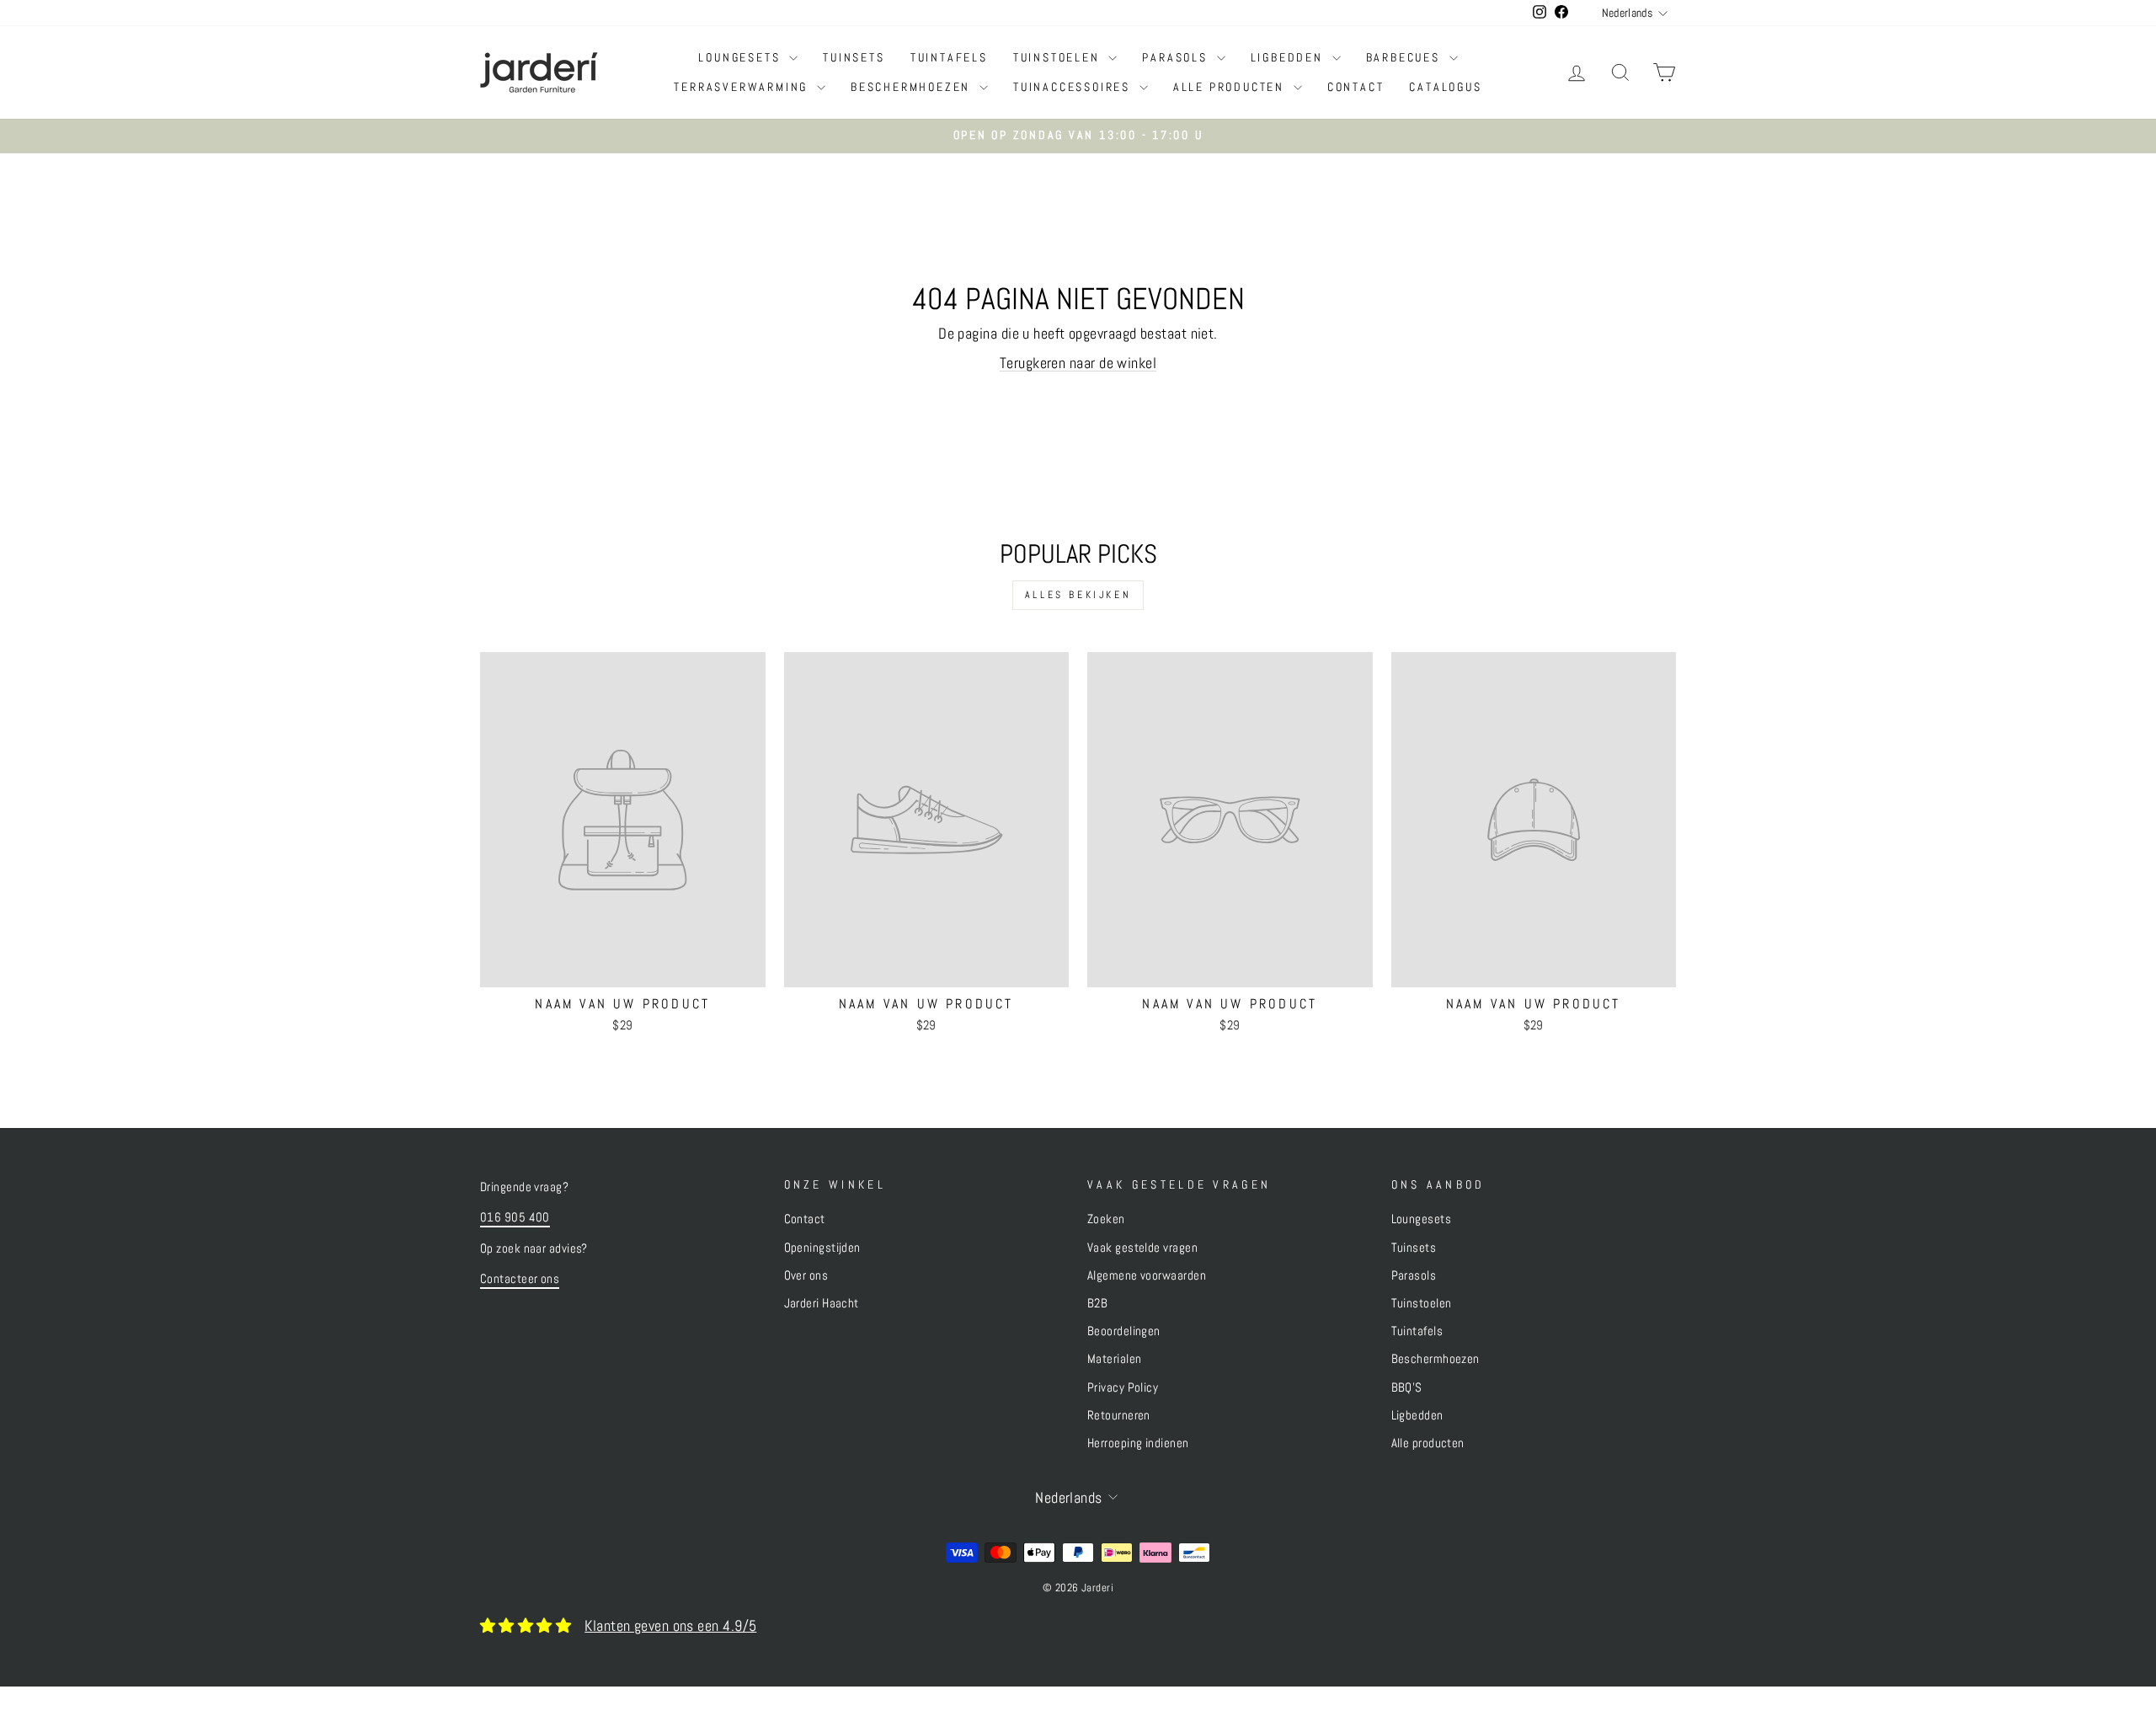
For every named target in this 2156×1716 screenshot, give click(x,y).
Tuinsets (854, 57)
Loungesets (742, 57)
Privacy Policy (1123, 1387)
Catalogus (1445, 87)
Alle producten (1231, 87)
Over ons (806, 1275)
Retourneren (1119, 1415)
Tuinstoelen (1059, 57)
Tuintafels (949, 57)
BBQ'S (1407, 1387)
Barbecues (1406, 57)
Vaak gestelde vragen (1142, 1248)
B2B (1097, 1303)
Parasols (1177, 57)
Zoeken (1106, 1219)
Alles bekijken (1078, 595)
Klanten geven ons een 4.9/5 (670, 1625)
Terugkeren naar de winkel (1078, 363)
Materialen (1115, 1359)
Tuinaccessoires (1074, 87)
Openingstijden (822, 1248)
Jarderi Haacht (822, 1303)
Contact (1356, 87)
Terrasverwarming (743, 87)
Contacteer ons (520, 1279)
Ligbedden (1289, 57)
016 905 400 (515, 1217)
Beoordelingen (1124, 1331)
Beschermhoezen (913, 87)
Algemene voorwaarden (1147, 1275)
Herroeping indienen (1138, 1443)
